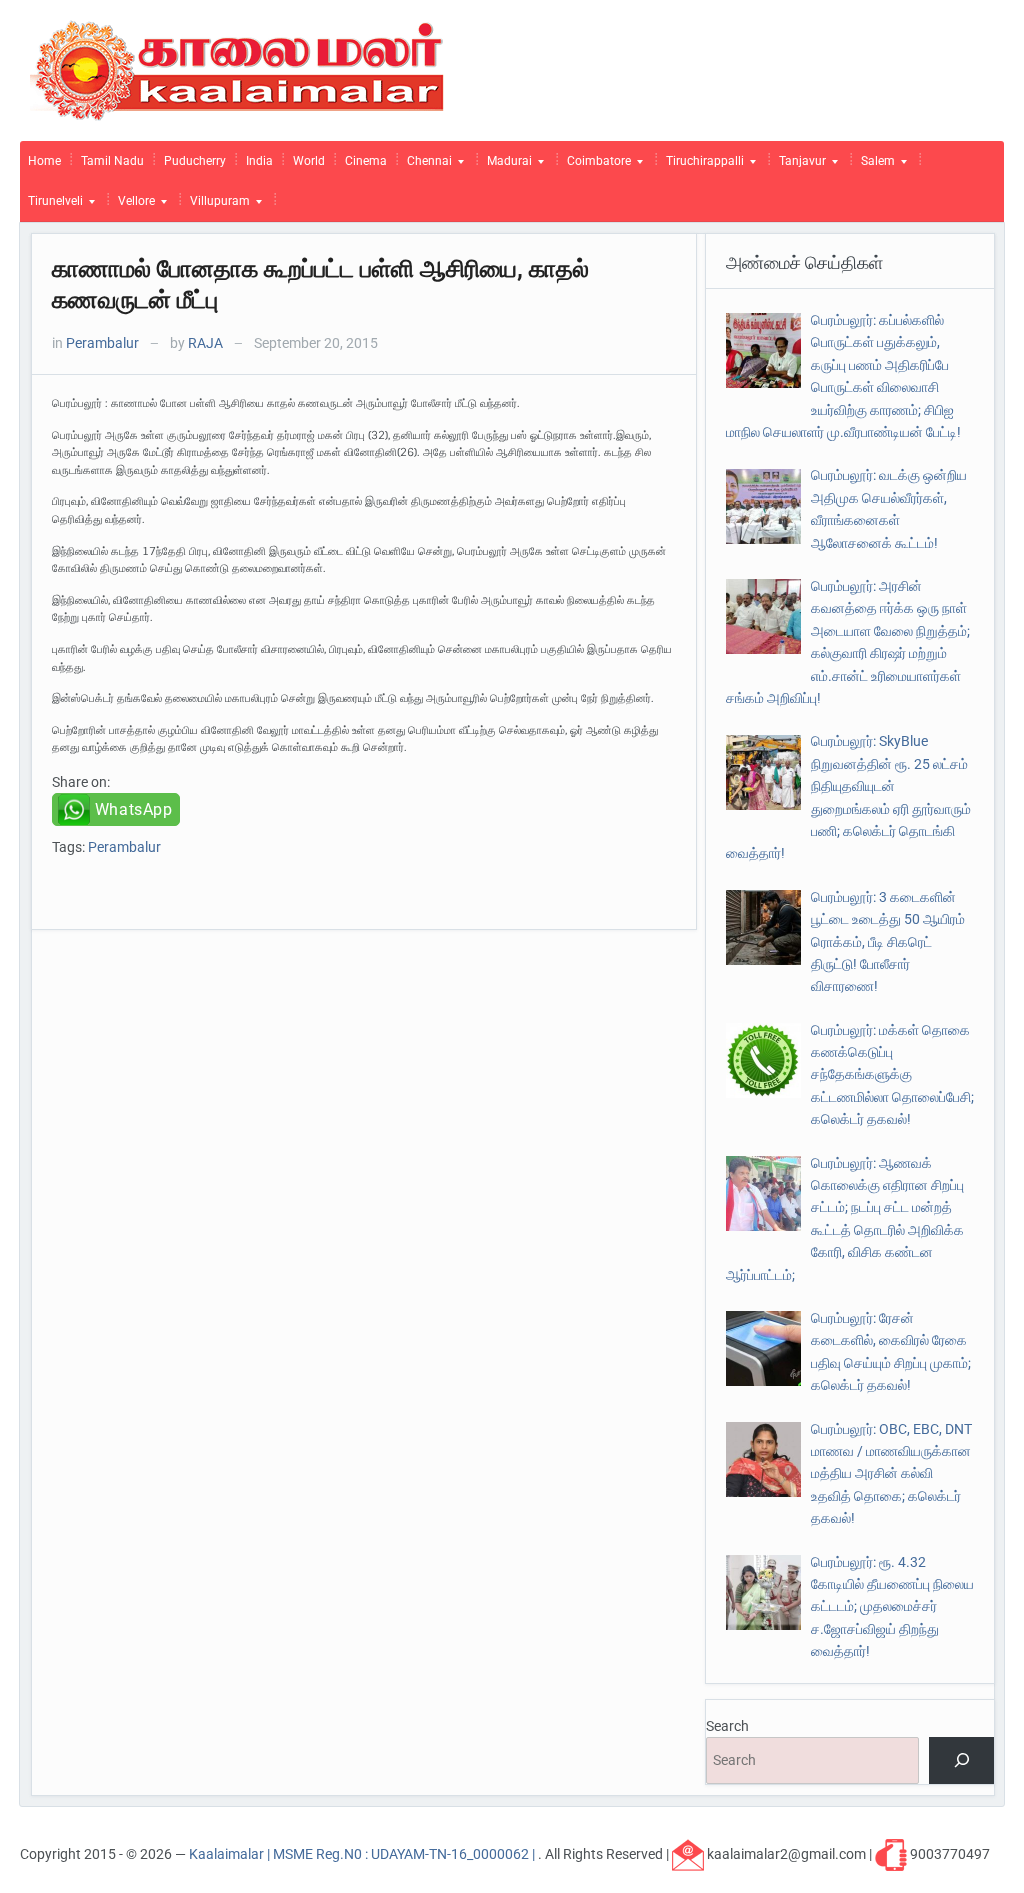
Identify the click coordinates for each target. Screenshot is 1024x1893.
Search (727, 1726)
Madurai (505, 166)
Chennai (425, 166)
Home (44, 161)
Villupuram (216, 206)
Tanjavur (798, 166)
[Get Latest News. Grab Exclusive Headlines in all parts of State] (237, 69)
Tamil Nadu (112, 161)
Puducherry (195, 161)
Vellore (132, 206)
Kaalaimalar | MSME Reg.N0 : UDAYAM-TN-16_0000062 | (363, 1854)
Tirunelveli (51, 206)
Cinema (366, 161)
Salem (874, 166)
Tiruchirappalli (701, 166)
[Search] (961, 1760)
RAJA (205, 343)
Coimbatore (595, 166)
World (309, 161)
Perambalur (102, 343)
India (259, 161)
